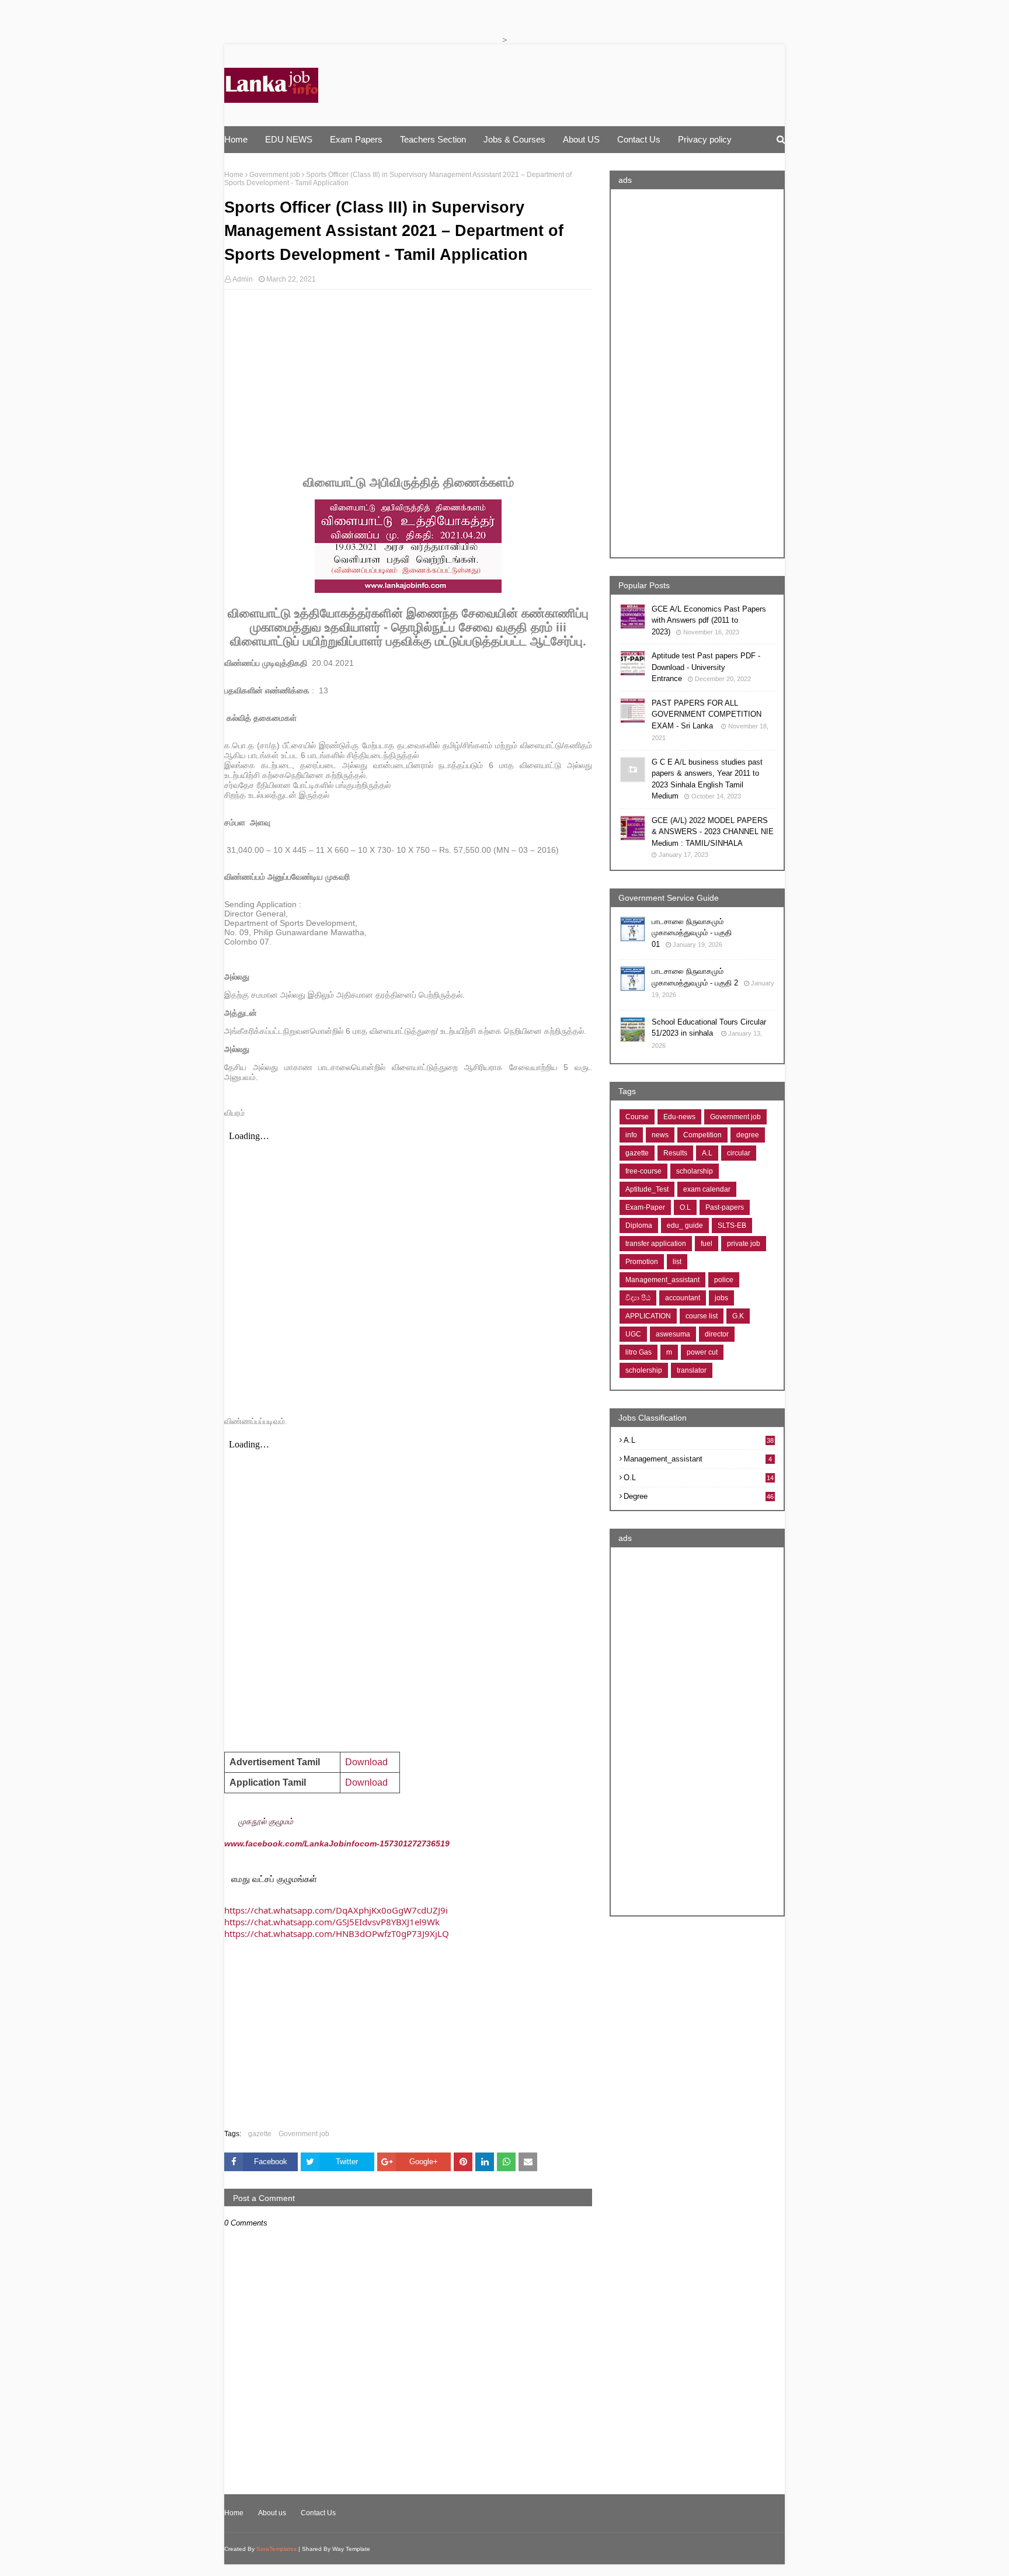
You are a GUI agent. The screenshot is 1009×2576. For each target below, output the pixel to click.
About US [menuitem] (581, 139)
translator (692, 1370)
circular (739, 1153)
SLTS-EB (732, 1225)
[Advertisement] (408, 383)
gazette (260, 2134)
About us (272, 2513)
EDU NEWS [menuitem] (289, 139)
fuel (707, 1244)
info (631, 1135)
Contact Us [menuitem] (639, 139)
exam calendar (707, 1189)
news (660, 1135)
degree (748, 1135)
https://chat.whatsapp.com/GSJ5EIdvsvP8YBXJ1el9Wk (332, 1922)
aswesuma (673, 1334)
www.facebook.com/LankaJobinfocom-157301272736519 (336, 1844)
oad (366, 1762)
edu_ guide (685, 1225)
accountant (683, 1298)
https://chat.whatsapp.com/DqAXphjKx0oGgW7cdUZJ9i (336, 1910)
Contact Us (318, 2513)
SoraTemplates (276, 2549)
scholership (644, 1370)
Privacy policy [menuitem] (705, 139)
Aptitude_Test (647, 1189)
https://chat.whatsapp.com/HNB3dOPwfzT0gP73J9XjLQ (337, 1933)
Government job (275, 175)
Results (675, 1153)
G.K (738, 1316)
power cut (702, 1352)
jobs (721, 1298)
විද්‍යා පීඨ (638, 1298)
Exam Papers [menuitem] (356, 139)
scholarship (695, 1171)
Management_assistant (662, 1280)
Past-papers (725, 1207)
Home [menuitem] (236, 139)
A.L (707, 1153)
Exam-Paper (645, 1207)
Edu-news (679, 1117)
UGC (633, 1334)
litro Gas (639, 1352)
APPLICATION (648, 1316)
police (724, 1280)
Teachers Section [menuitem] (433, 139)
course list (702, 1316)
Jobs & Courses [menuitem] (514, 139)
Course (637, 1117)
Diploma (639, 1225)
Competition (702, 1135)
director (717, 1334)
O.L (685, 1207)
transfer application (656, 1244)
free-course (643, 1171)
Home (234, 175)
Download (366, 1782)
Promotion (642, 1262)
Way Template (351, 2549)
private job (744, 1244)
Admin (243, 279)
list (677, 1262)
